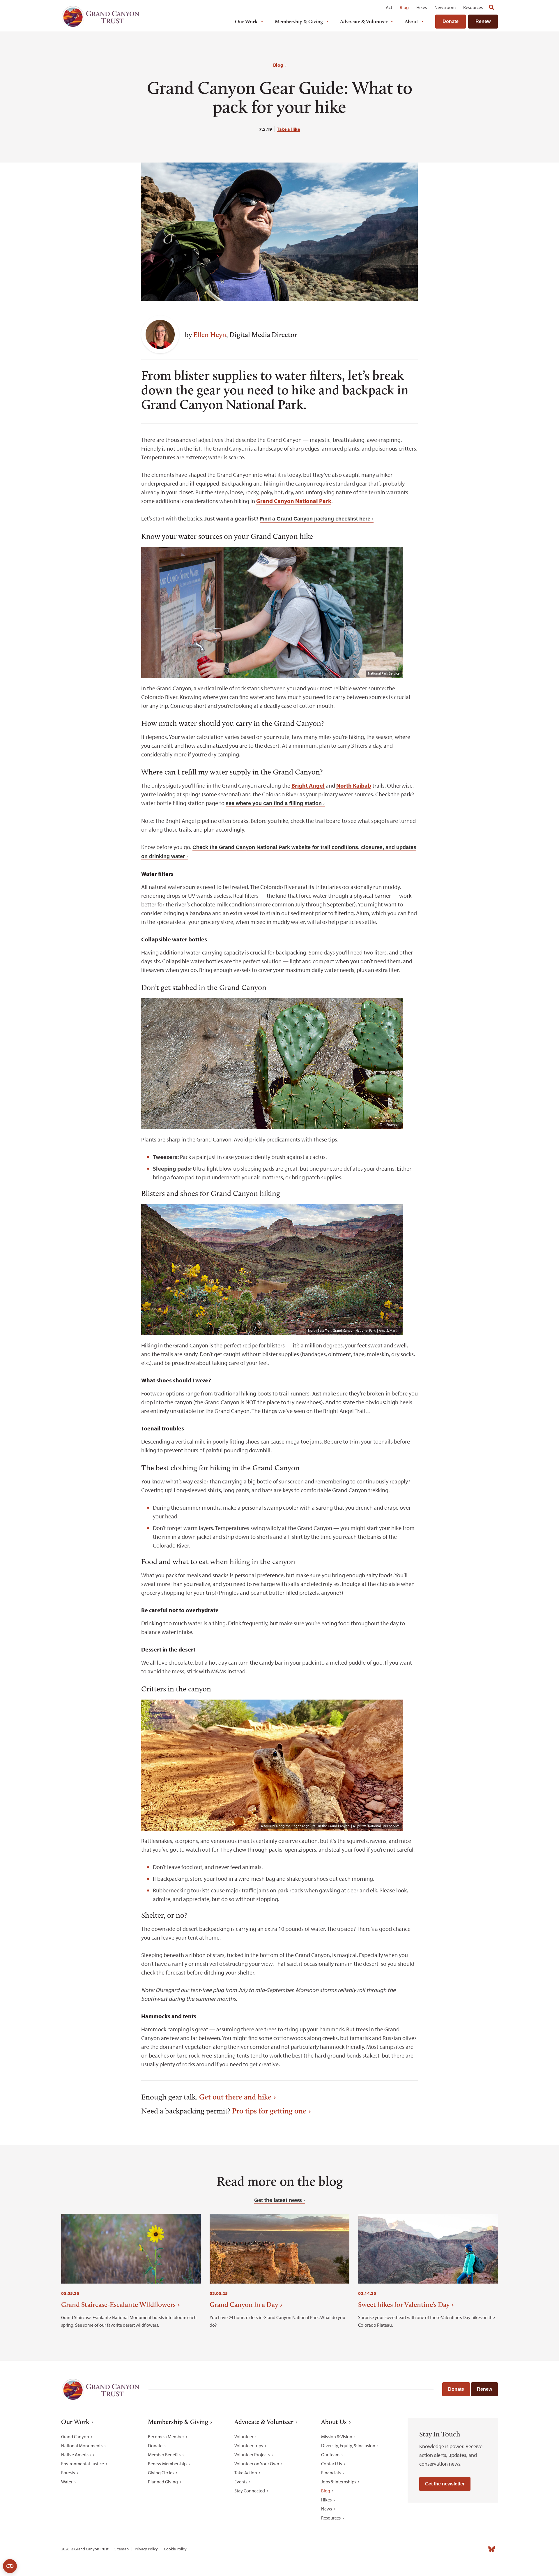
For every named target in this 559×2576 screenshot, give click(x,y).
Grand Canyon (75, 2436)
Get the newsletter (445, 2484)
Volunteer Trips (249, 2446)
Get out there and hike (235, 2097)
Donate (451, 21)
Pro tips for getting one (269, 2111)
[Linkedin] (453, 2549)
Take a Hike (288, 129)
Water (67, 2482)
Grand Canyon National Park (294, 501)
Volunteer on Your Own (257, 2464)
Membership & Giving (299, 22)
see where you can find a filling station (274, 803)
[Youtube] (466, 2549)
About (411, 22)
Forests (68, 2473)
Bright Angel (308, 785)
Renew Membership (167, 2464)
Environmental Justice (83, 2464)
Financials (331, 2473)
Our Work (246, 22)
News (327, 2509)
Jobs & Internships (339, 2482)
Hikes (422, 7)
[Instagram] (440, 2549)
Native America (76, 2455)
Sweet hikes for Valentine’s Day (404, 2304)
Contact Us (331, 2464)
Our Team (330, 2455)
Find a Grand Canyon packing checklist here (315, 519)
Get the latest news (278, 2200)
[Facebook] (427, 2549)
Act (389, 7)
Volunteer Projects (252, 2455)
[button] (125, 323)
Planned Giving (163, 2482)
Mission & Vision (337, 2436)
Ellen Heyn (210, 335)
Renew (483, 21)
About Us (334, 2422)
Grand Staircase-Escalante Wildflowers (118, 2304)
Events (241, 2482)
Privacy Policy (146, 2549)
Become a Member (166, 2436)
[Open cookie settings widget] (10, 2566)
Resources (473, 7)
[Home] (100, 16)
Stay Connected (250, 2491)
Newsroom (445, 7)
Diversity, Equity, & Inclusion (348, 2446)
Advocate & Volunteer (364, 22)
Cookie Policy (175, 2549)
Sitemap (122, 2549)
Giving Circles (161, 2473)
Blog (404, 7)
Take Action (246, 2473)
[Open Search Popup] (491, 7)
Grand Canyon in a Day (244, 2304)
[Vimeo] (479, 2549)
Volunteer (244, 2436)
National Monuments (82, 2446)
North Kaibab (354, 785)
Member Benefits (164, 2455)
